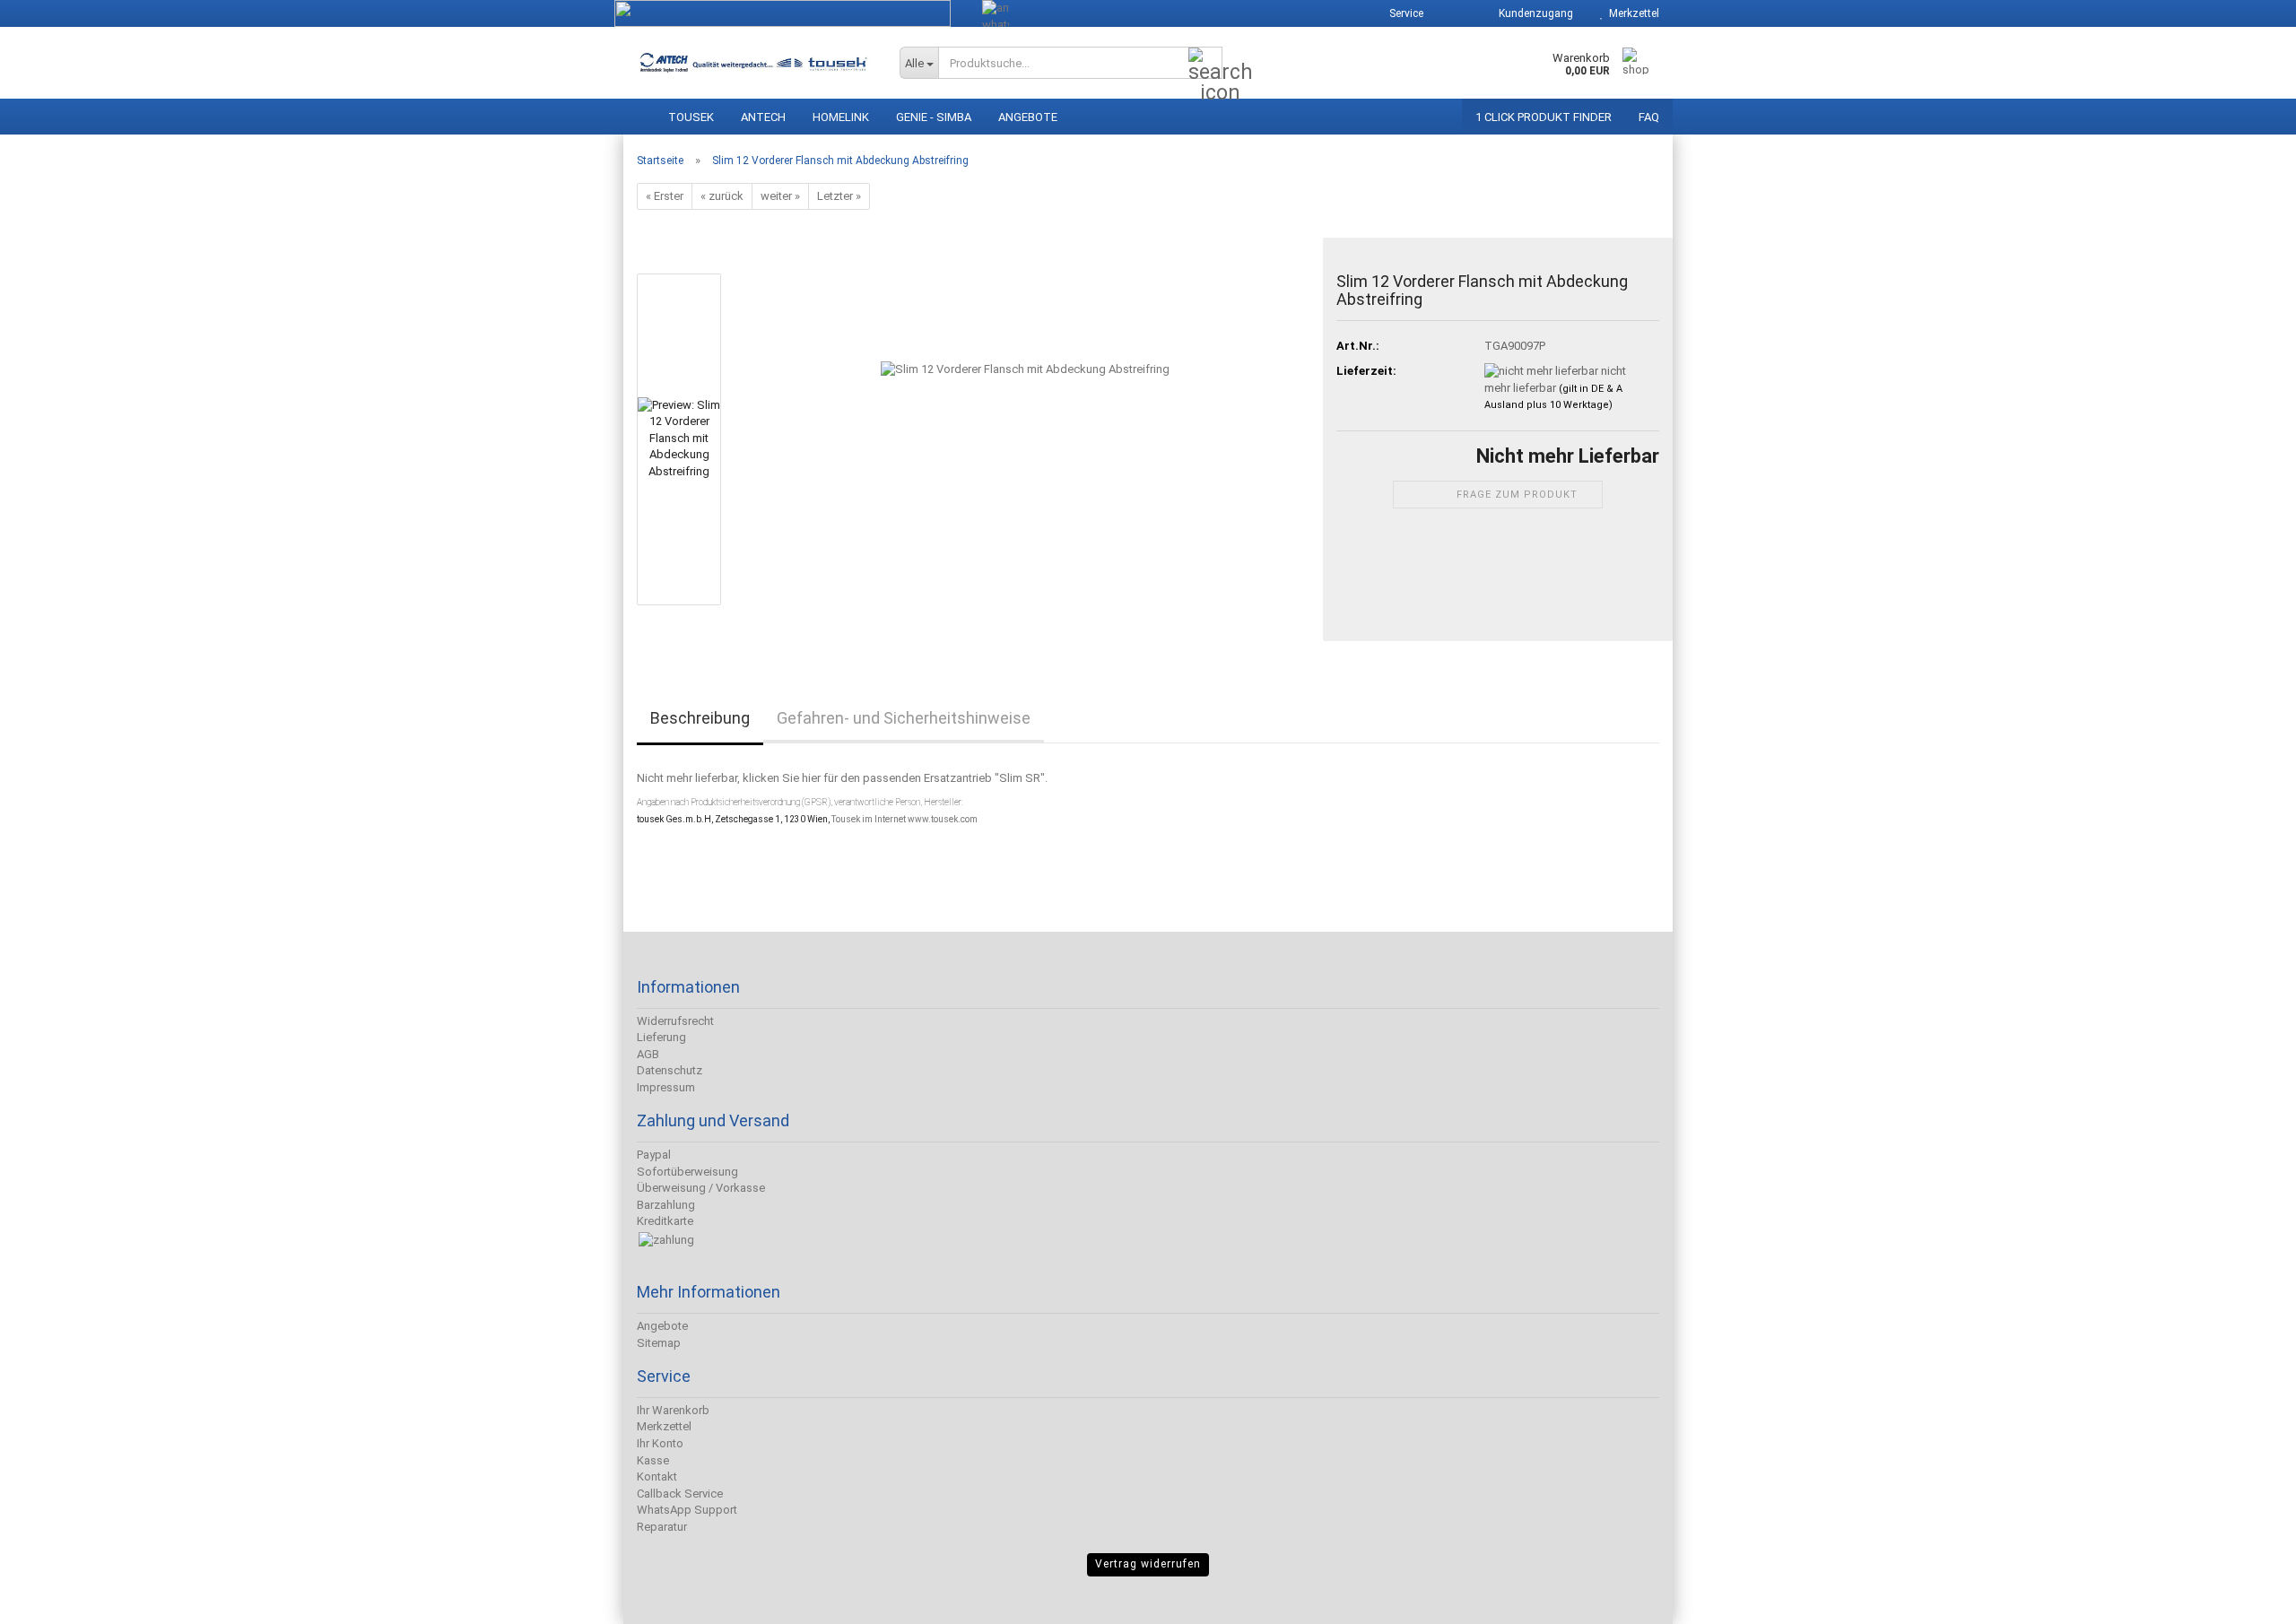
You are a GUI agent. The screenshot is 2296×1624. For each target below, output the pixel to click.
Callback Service (680, 1494)
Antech (763, 117)
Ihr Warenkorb (673, 1410)
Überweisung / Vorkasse (701, 1188)
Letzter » (839, 196)
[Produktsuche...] (1205, 64)
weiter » (780, 196)
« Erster (665, 196)
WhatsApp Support (687, 1510)
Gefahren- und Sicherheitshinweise (904, 718)
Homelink (841, 117)
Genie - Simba (934, 117)
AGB (648, 1054)
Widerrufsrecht (675, 1021)
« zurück (722, 196)
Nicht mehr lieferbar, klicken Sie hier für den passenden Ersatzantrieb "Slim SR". (842, 778)
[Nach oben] (49, 1597)
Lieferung (661, 1037)
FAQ (1649, 117)
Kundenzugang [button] (1533, 13)
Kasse (653, 1460)
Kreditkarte (665, 1221)
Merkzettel (1631, 13)
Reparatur (662, 1527)
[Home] (639, 113)
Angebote (1028, 117)
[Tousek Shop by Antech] (755, 63)
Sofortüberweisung (687, 1172)
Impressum (666, 1087)
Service (1405, 13)
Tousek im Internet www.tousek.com (904, 819)
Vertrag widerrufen (1148, 1564)
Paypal (654, 1155)
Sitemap (659, 1343)
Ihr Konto (660, 1443)
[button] (1454, 13)
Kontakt (657, 1476)
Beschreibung (700, 718)
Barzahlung (666, 1205)
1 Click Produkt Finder (1544, 117)
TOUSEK (691, 117)
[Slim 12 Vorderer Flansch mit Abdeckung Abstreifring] (1025, 439)
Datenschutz (670, 1070)
